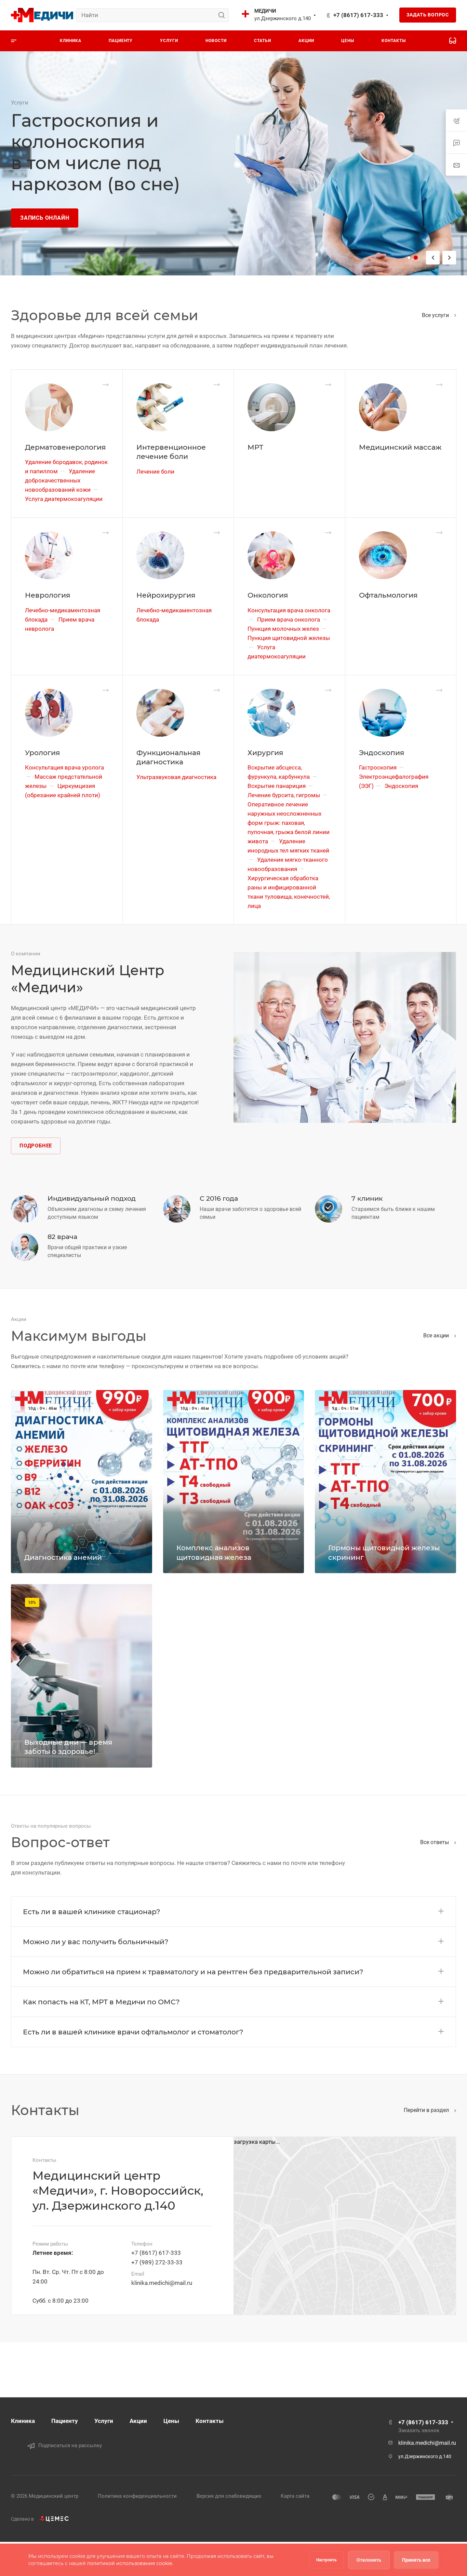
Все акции (437, 1335)
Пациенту (65, 2421)
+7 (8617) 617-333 (358, 15)
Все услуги (436, 315)
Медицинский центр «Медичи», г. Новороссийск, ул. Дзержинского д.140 (118, 2191)
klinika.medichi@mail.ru (162, 2283)
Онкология (268, 595)
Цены (171, 2421)
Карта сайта (295, 2496)
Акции (138, 2421)
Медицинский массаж (400, 447)
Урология (42, 753)
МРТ (255, 447)
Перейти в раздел (427, 2110)
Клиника (23, 2421)
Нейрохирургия (166, 595)
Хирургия (265, 753)
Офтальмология (388, 595)
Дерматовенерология (65, 447)
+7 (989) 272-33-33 (157, 2262)
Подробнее (36, 1146)
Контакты (210, 2421)
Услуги (104, 2421)
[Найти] (223, 15)
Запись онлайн (45, 218)
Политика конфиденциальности (137, 2496)
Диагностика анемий (63, 1557)
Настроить (326, 2560)
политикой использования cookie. (130, 2563)
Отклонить (369, 2560)
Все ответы (435, 1842)
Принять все (416, 2560)
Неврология (48, 595)
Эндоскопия (382, 753)
